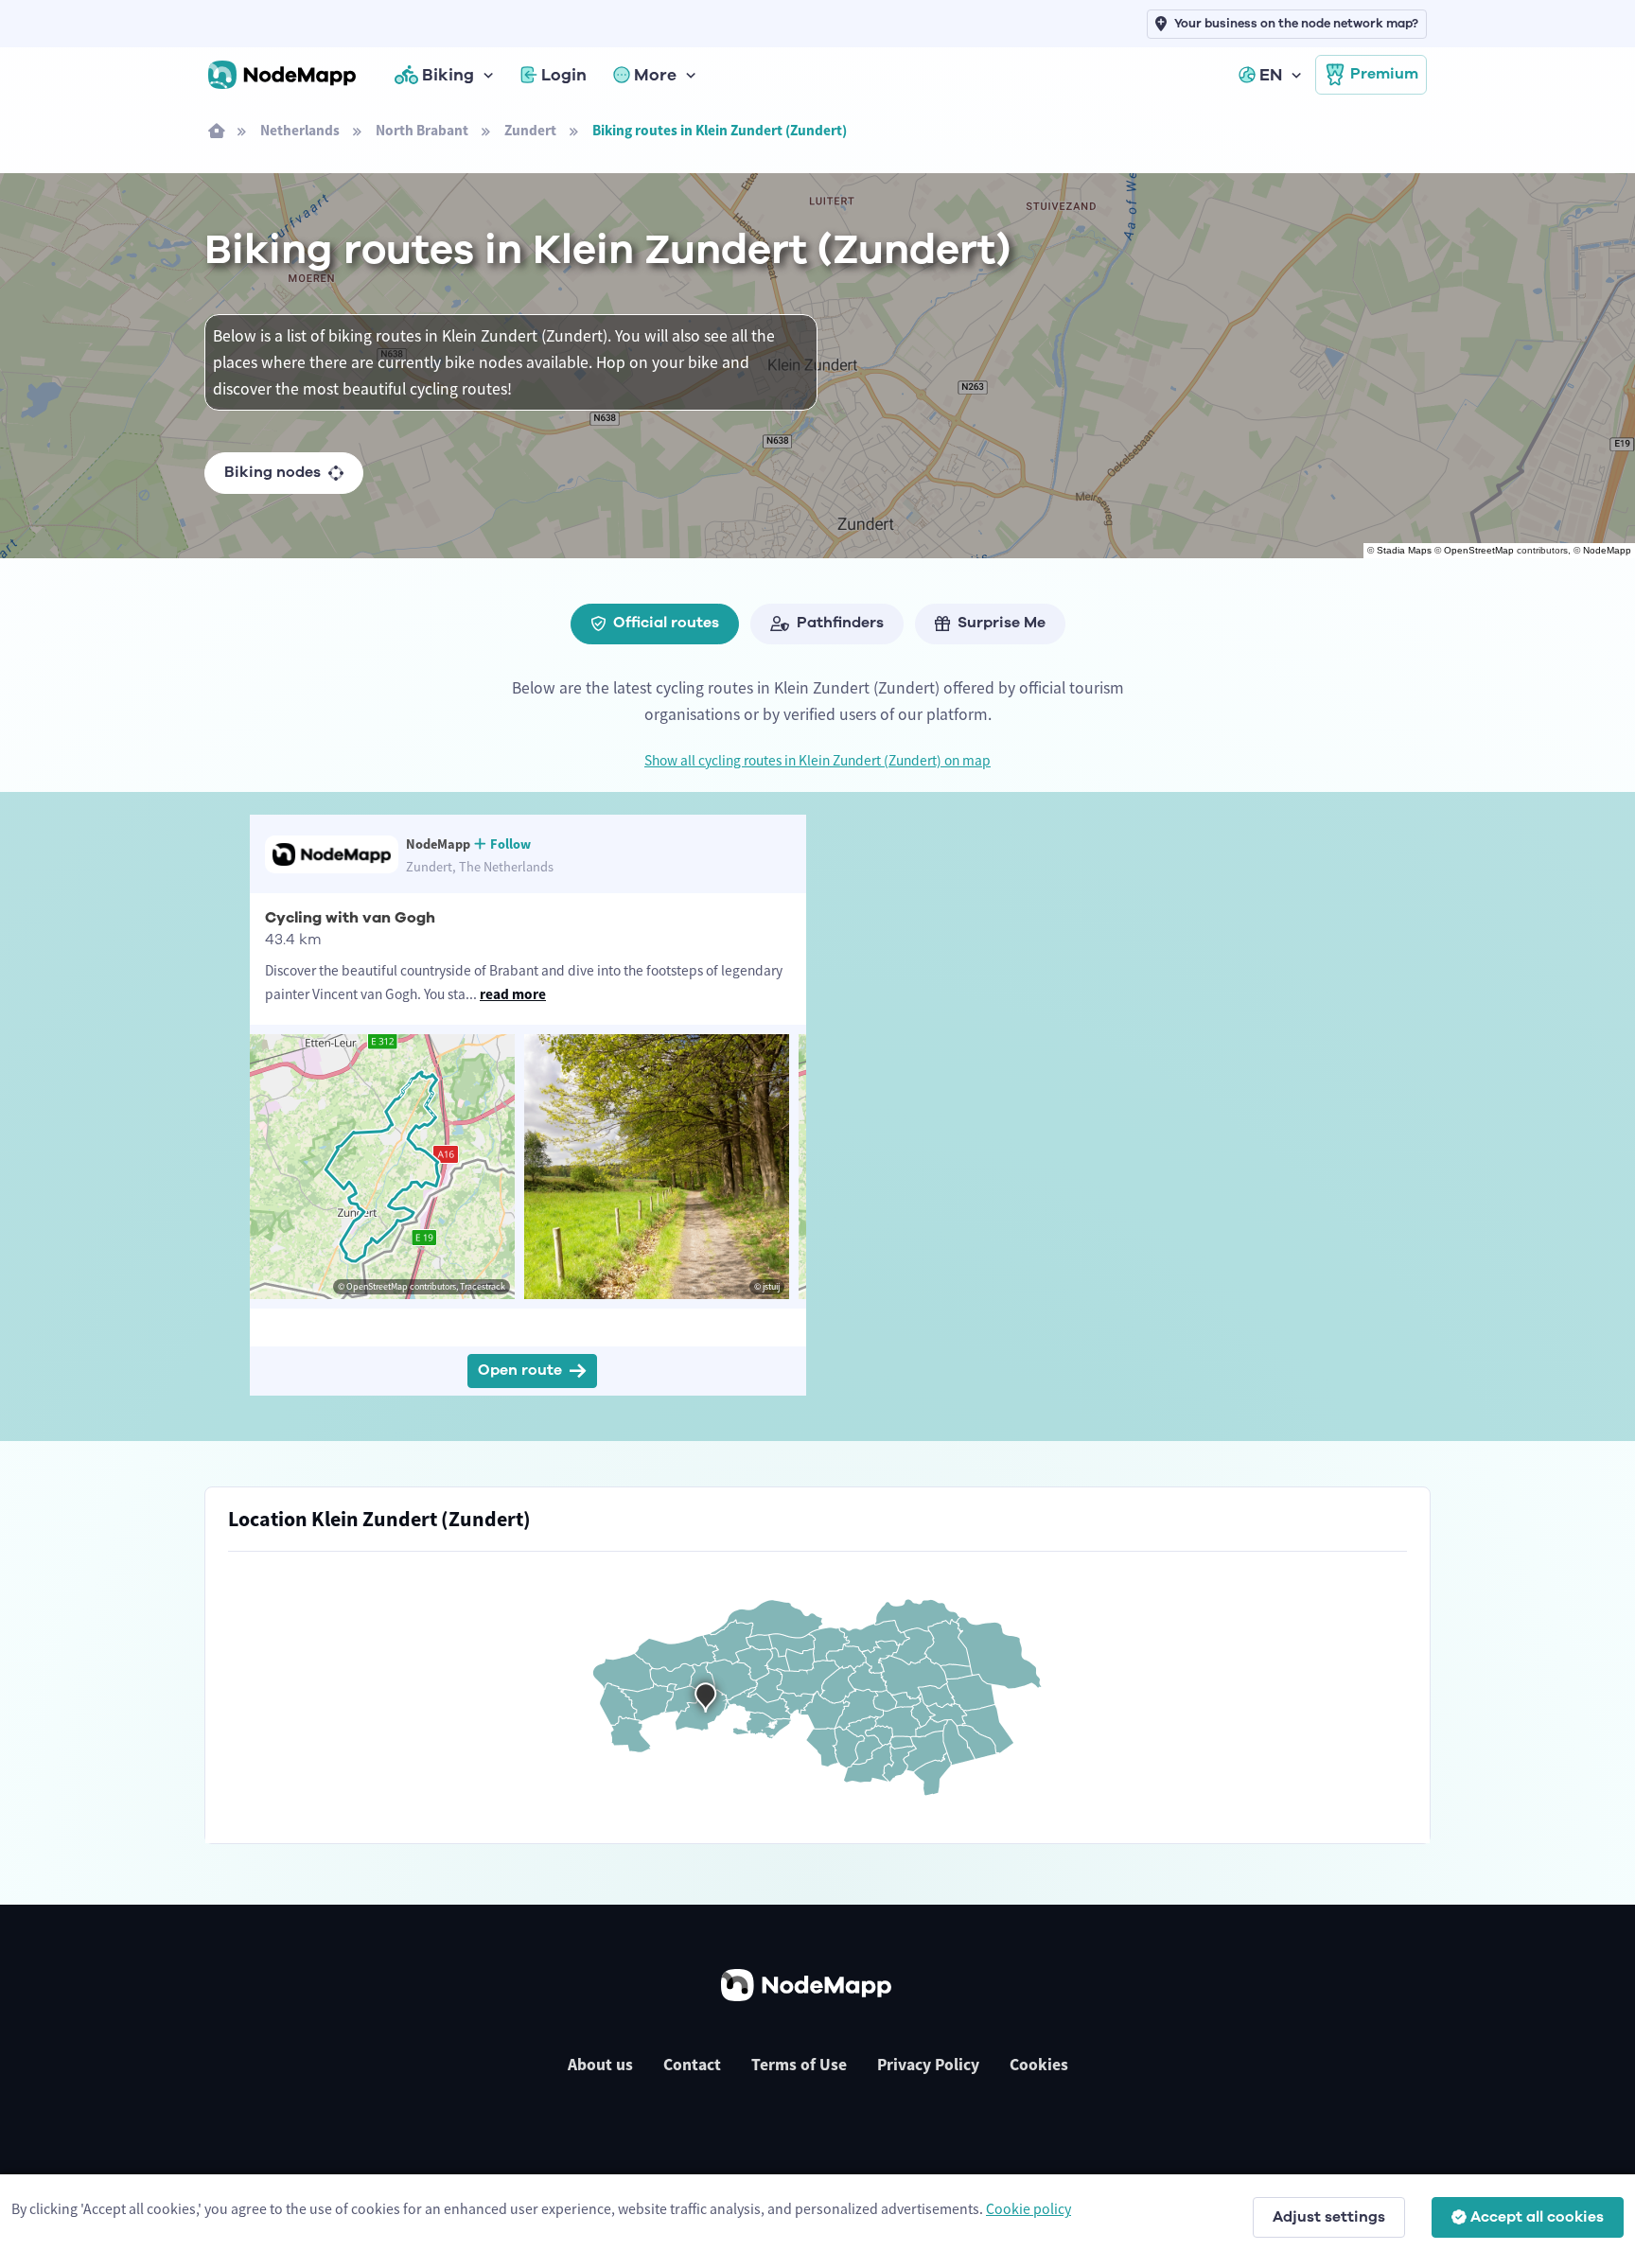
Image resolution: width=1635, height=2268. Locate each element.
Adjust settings (1329, 2217)
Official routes (666, 623)
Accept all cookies (1537, 2217)
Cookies (1039, 2065)
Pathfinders (840, 623)
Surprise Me (1002, 623)
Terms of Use (799, 2065)
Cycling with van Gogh (350, 918)
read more (513, 994)
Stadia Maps (1404, 550)
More (655, 75)
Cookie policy (1028, 2208)
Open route (520, 1370)
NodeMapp (1607, 550)
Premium (1384, 74)
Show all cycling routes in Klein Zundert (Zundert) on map (817, 760)
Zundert (530, 130)
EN (1271, 75)
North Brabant (422, 130)
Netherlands (300, 130)
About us (600, 2065)
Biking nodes (272, 472)
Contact (692, 2065)
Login (564, 75)
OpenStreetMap (1479, 550)
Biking (448, 75)
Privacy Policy (928, 2065)
